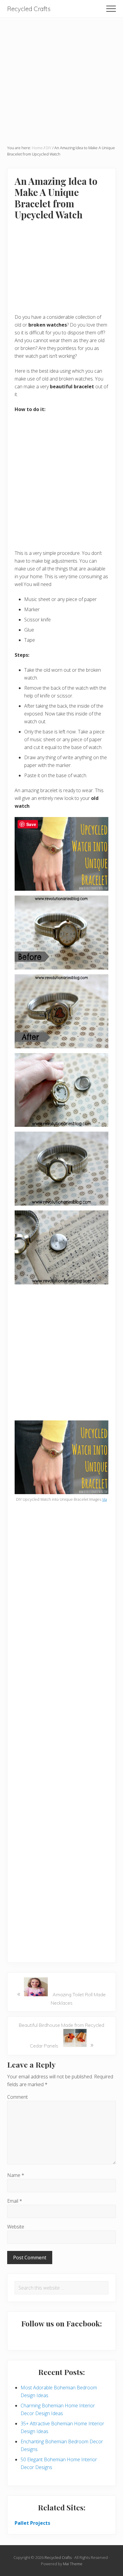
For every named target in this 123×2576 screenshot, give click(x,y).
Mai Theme (73, 2564)
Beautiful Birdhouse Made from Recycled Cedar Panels (61, 2036)
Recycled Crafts (29, 9)
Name (16, 2175)
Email (15, 2201)
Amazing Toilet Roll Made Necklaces (61, 1997)
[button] (111, 9)
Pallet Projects (32, 2523)
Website (16, 2227)
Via (104, 1499)
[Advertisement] (61, 79)
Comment (17, 2097)
